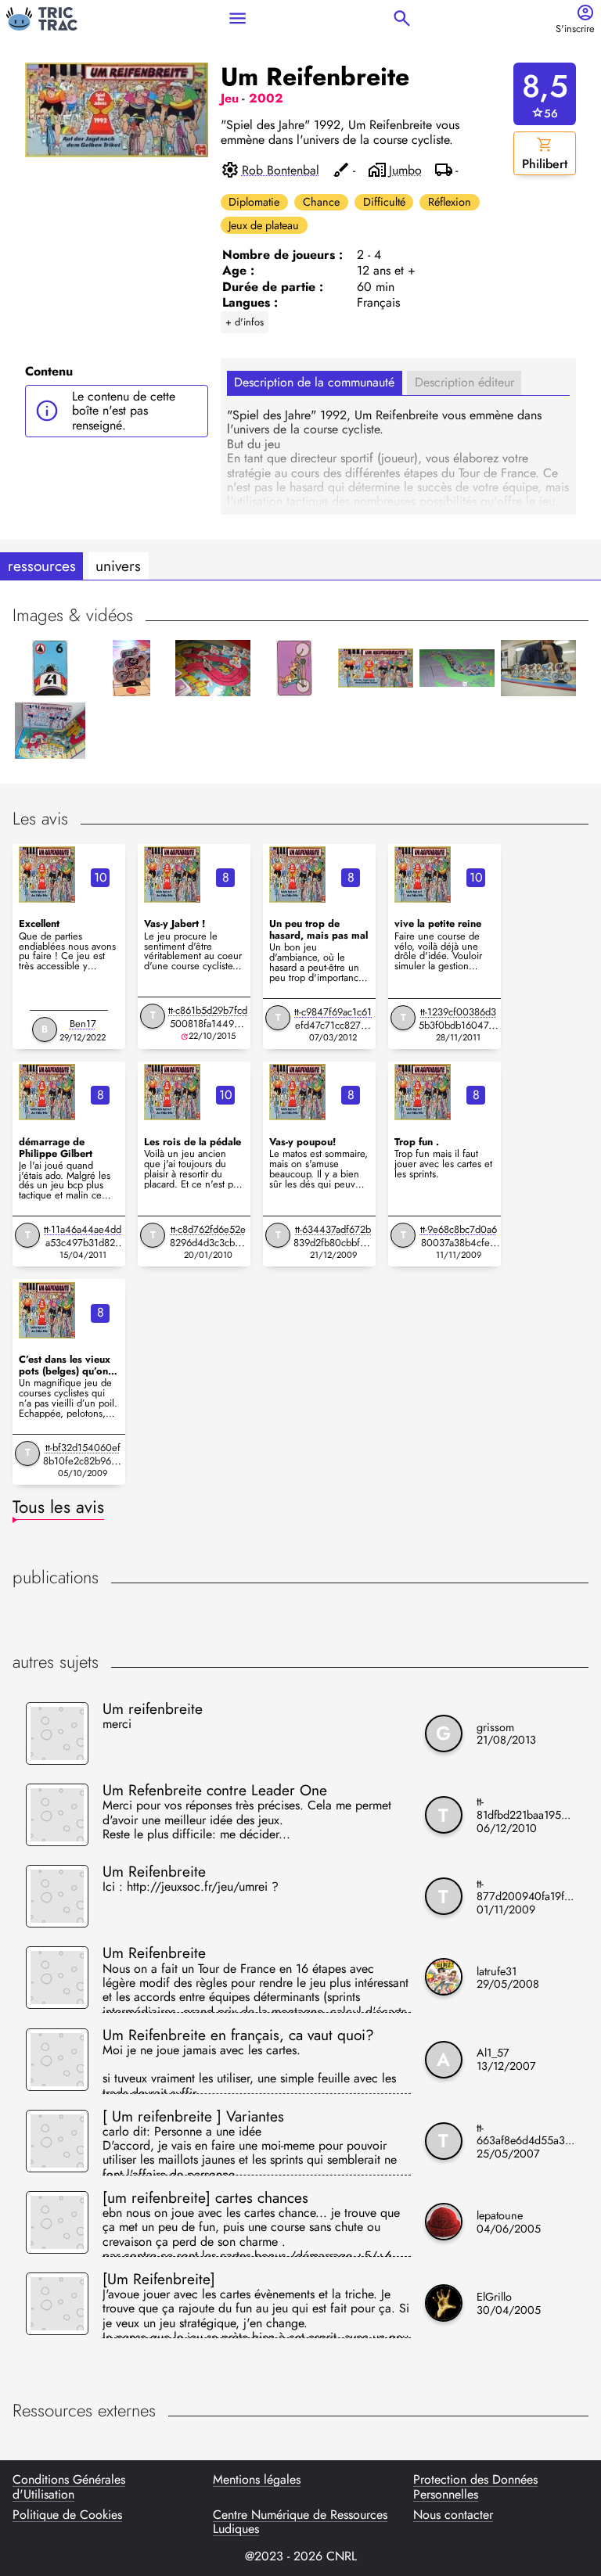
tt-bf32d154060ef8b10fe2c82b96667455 (83, 1461)
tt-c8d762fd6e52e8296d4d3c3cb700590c (208, 1243)
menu (238, 18)
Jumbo (405, 171)
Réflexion (450, 202)
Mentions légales (257, 2481)
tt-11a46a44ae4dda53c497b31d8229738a (83, 1243)
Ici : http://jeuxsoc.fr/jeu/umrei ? (191, 1888)
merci (117, 1725)
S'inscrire (575, 29)
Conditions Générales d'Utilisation (69, 2487)
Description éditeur (464, 382)
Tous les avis (58, 1507)
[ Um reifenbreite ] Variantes (193, 2116)
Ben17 (83, 1024)
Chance (321, 202)
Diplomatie (254, 202)
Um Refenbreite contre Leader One (215, 1790)
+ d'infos (245, 322)
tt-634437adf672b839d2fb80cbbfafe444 (333, 1243)
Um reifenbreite (153, 1708)
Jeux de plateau (264, 225)
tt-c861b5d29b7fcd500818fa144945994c (208, 1024)
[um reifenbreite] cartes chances (205, 2197)
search (402, 18)
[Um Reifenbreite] (159, 2279)
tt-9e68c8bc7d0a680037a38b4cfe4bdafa (459, 1243)
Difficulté (384, 202)
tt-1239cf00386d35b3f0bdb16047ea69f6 (459, 1025)
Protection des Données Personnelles (475, 2487)
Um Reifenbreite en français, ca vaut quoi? (238, 2035)
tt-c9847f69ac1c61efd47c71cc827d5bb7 (333, 1025)
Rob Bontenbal (281, 171)
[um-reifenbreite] (47, 875)
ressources (42, 566)
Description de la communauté (314, 382)
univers (118, 566)
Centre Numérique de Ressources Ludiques (300, 2522)
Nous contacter (453, 2516)
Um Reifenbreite (154, 1871)
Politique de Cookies (67, 2516)
